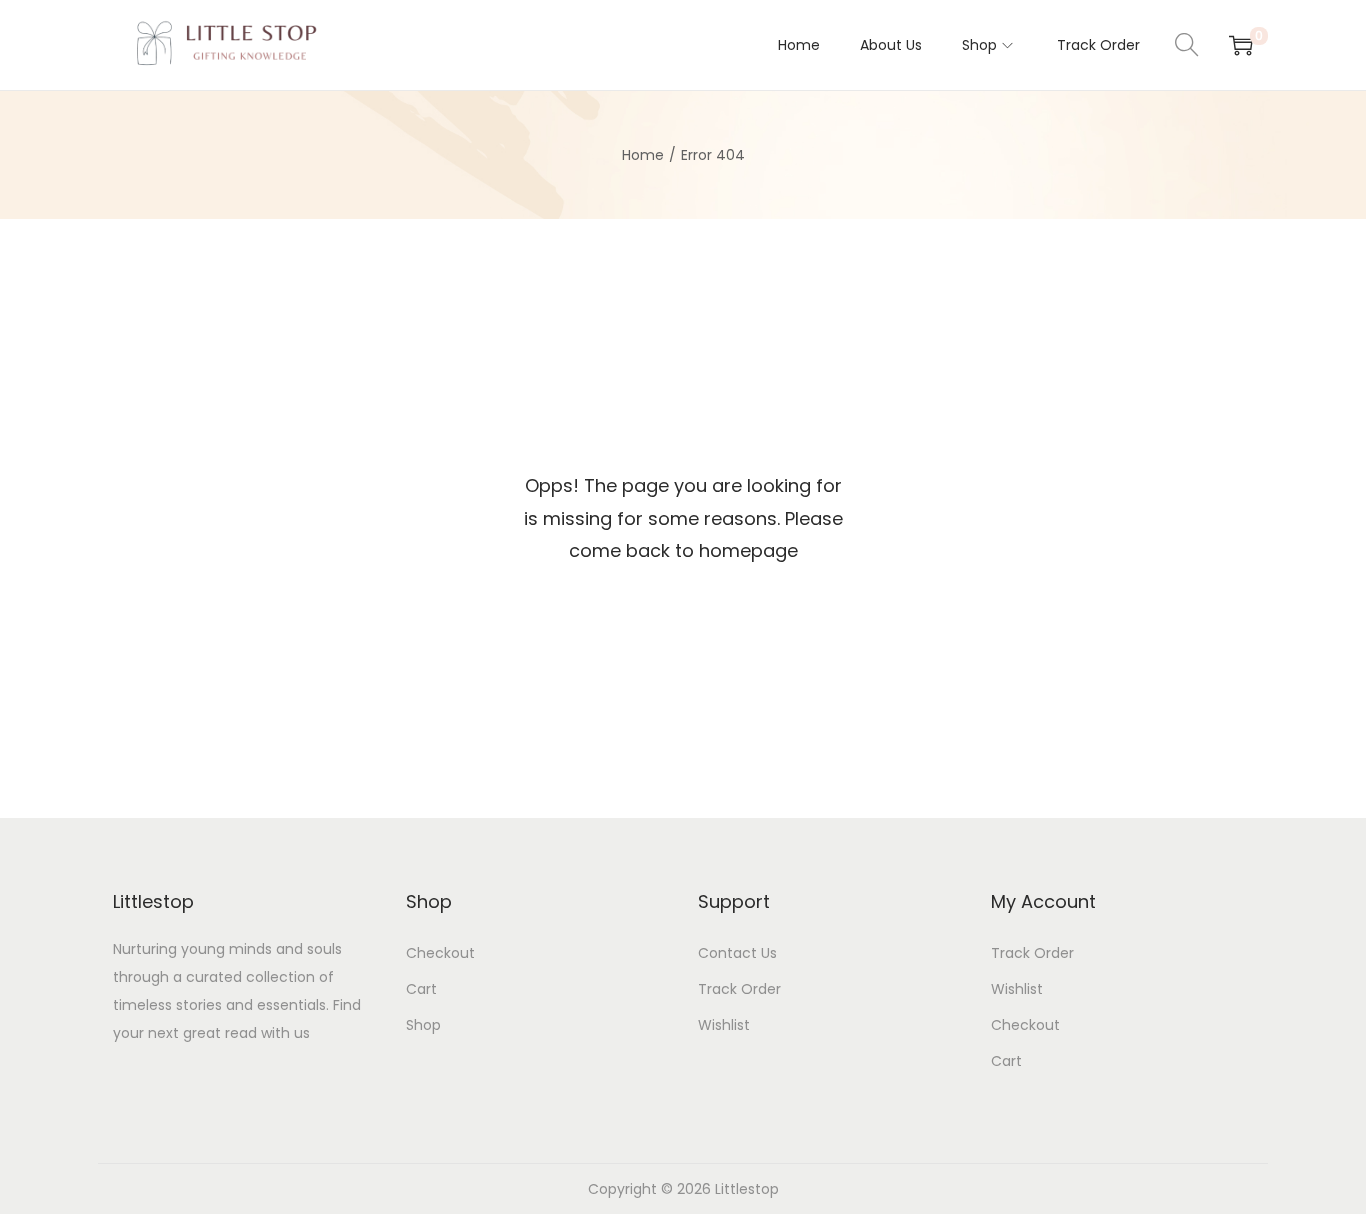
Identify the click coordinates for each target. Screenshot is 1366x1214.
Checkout (440, 953)
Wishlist (724, 1025)
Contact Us (737, 953)
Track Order (739, 989)
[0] (1241, 45)
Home (643, 155)
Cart (421, 989)
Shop (423, 1025)
